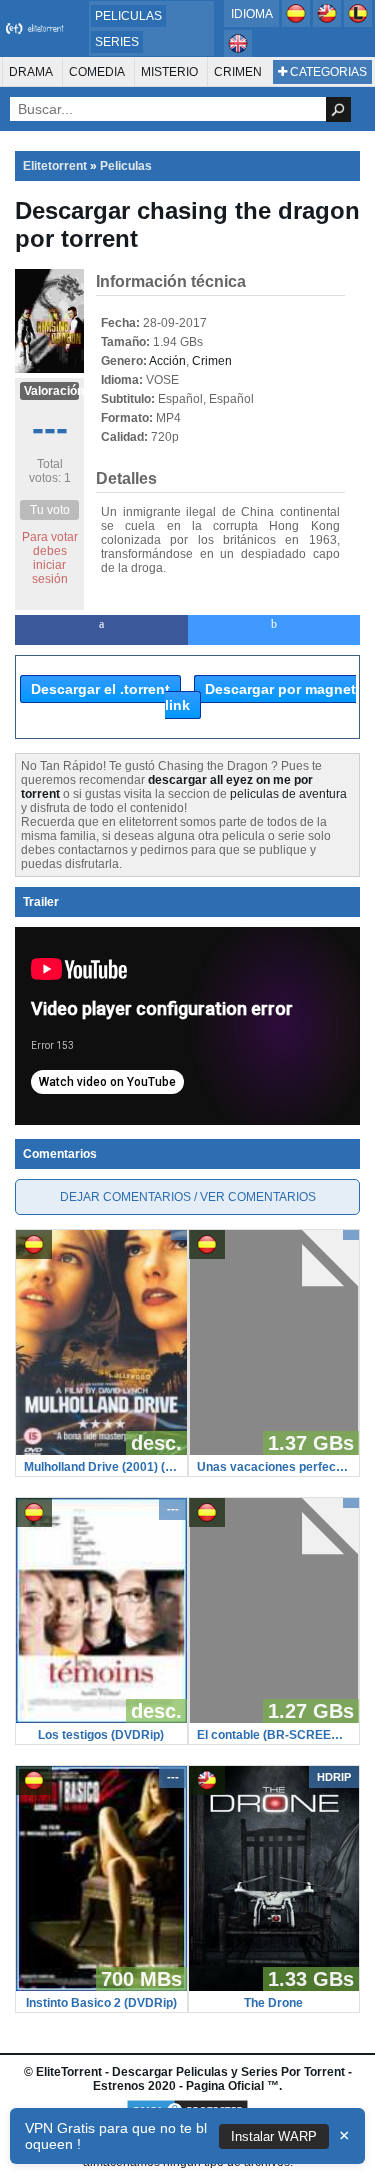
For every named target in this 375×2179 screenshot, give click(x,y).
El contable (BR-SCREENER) (274, 1735)
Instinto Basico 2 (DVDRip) (101, 2003)
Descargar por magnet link (260, 697)
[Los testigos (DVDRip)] (101, 1719)
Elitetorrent (55, 166)
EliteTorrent (69, 2072)
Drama (31, 72)
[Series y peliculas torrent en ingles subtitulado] (328, 23)
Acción (167, 361)
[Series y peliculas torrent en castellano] (297, 23)
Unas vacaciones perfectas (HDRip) (274, 1467)
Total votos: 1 (50, 471)
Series (117, 42)
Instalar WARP (274, 2136)
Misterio (169, 72)
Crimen (238, 72)
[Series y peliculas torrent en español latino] (358, 23)
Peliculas (128, 16)
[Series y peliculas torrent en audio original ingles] (238, 53)
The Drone (273, 2003)
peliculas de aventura (288, 794)
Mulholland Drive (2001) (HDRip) (101, 1467)
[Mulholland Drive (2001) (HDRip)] (101, 1451)
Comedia (97, 72)
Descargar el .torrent (100, 689)
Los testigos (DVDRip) (101, 1735)
